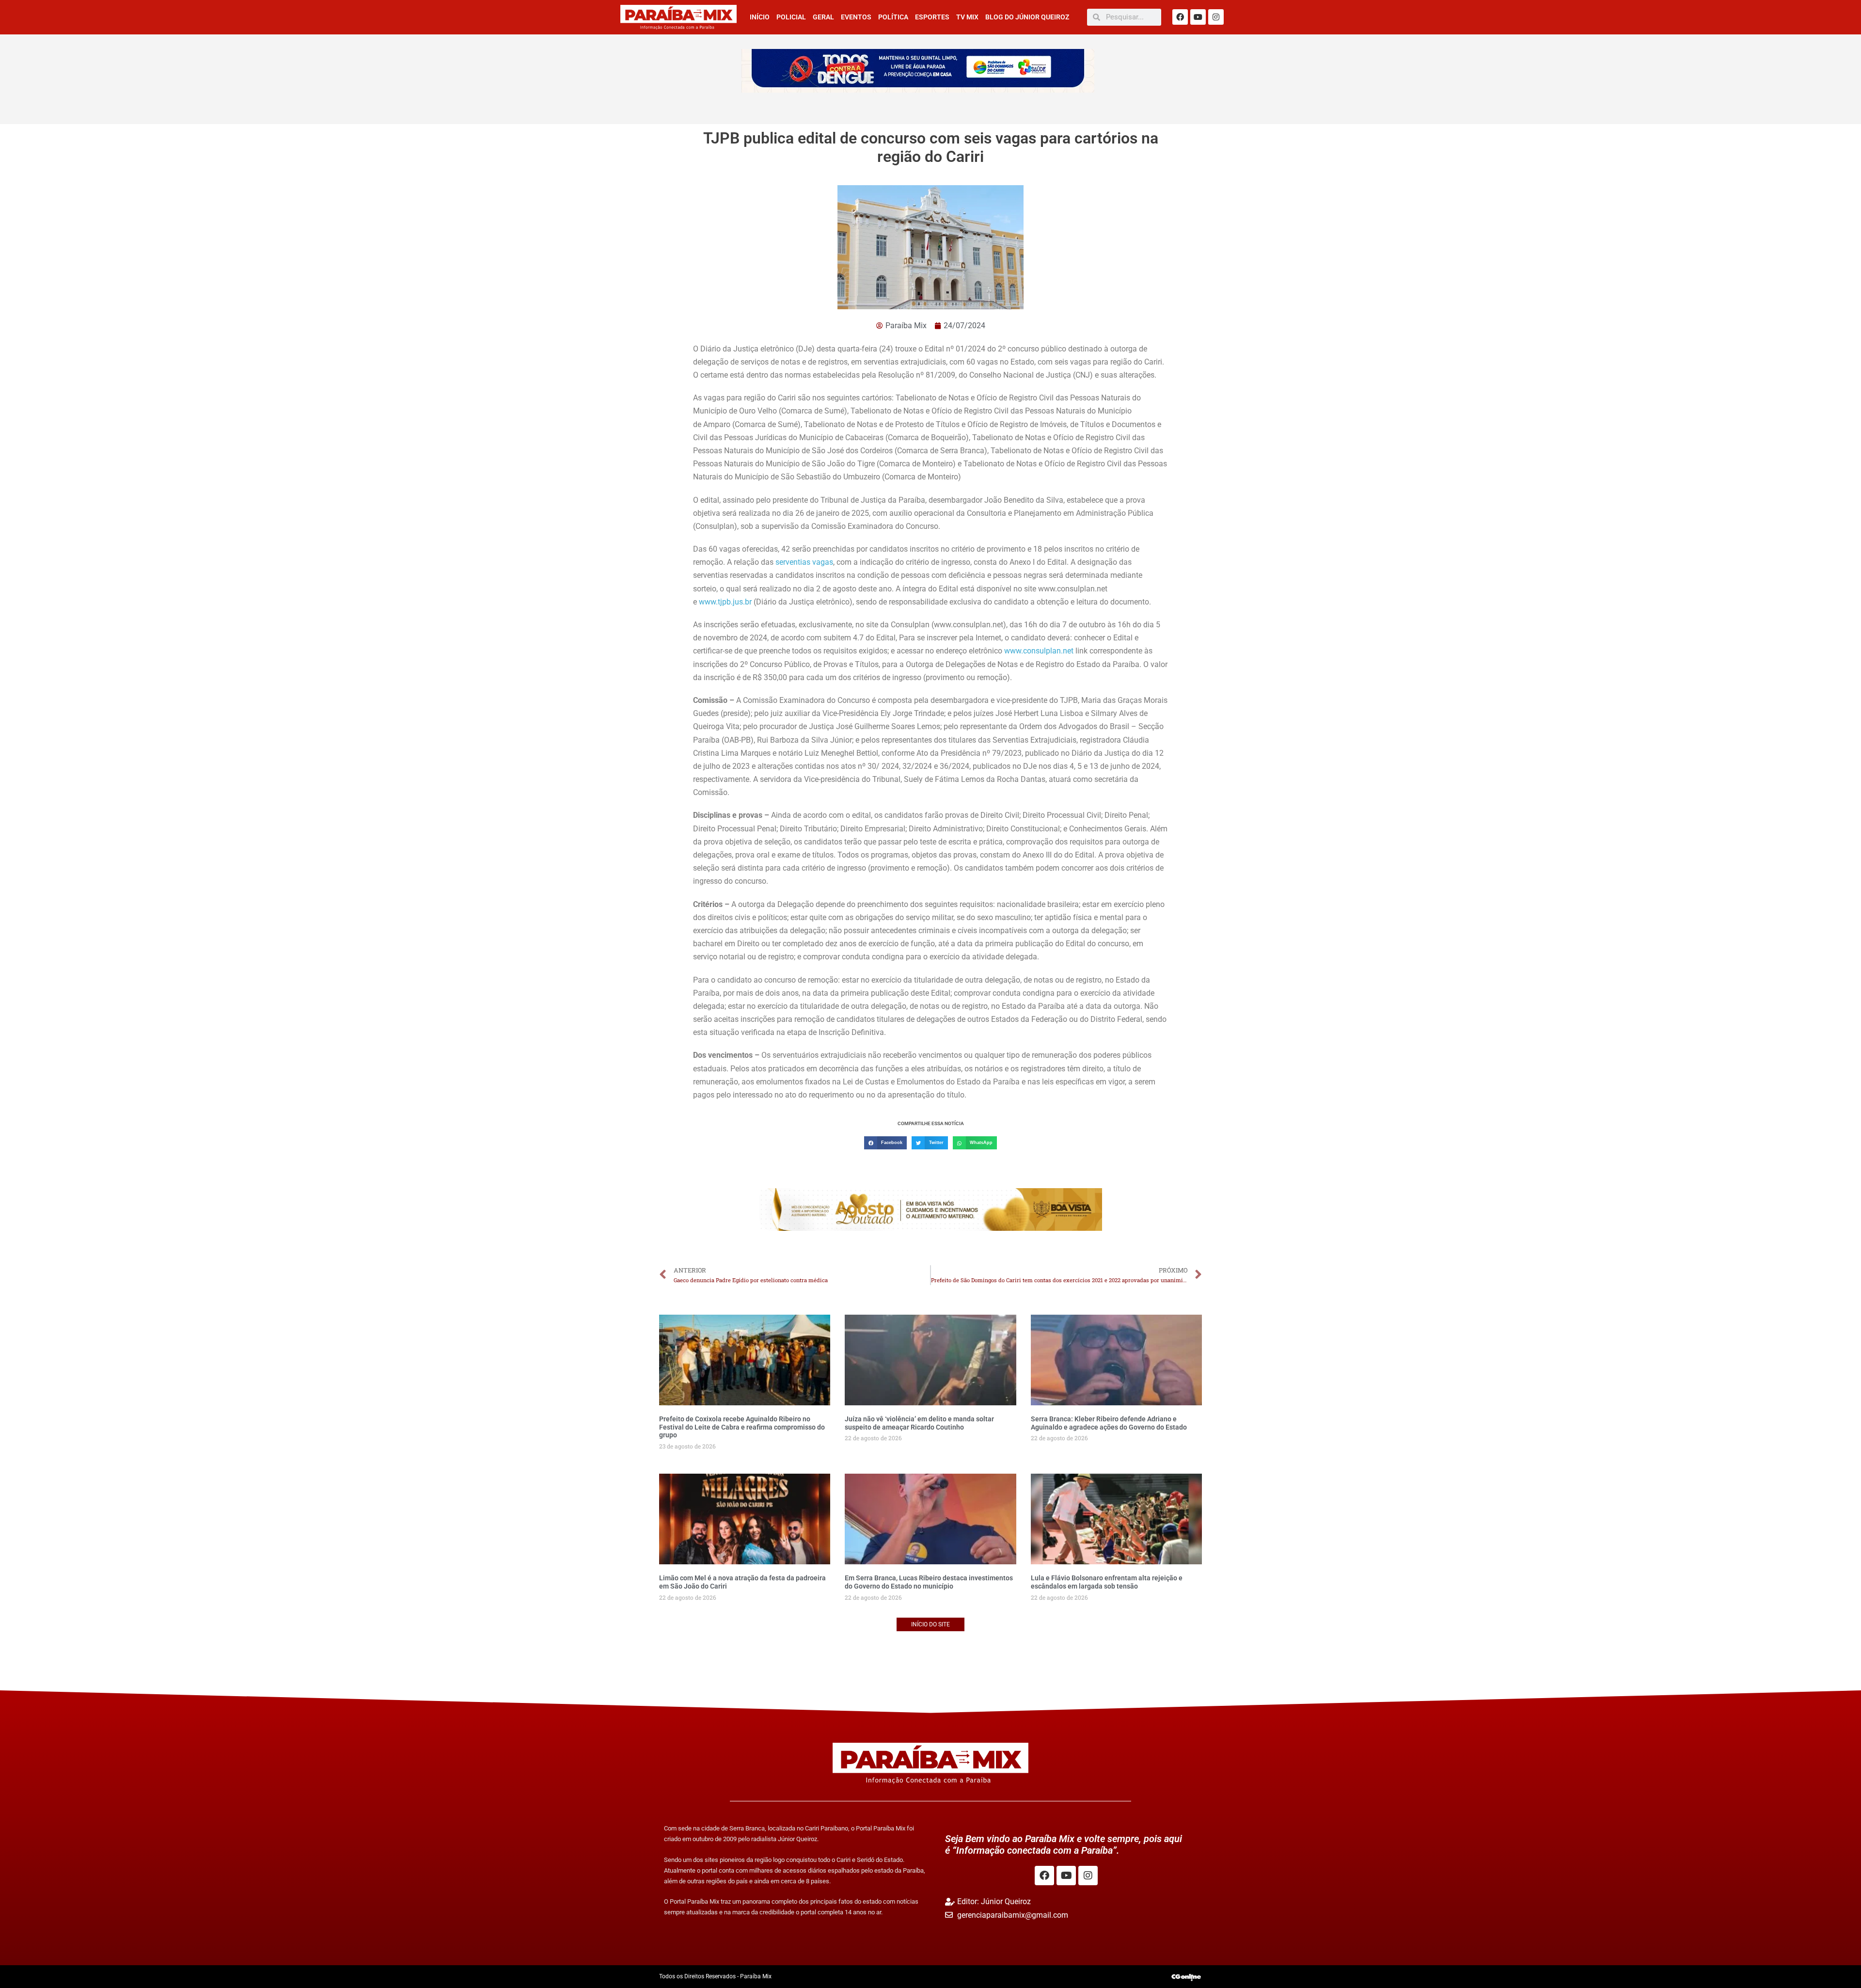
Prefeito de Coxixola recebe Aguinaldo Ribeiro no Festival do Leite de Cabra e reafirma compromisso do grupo (742, 1427)
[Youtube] (1198, 17)
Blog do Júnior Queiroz (1027, 17)
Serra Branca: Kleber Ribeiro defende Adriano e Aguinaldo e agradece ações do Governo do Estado (1109, 1423)
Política (893, 17)
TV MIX (967, 17)
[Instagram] (1216, 17)
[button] (885, 1143)
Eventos (856, 17)
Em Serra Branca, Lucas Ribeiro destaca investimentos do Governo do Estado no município (929, 1582)
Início (760, 17)
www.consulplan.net (1039, 651)
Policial (791, 17)
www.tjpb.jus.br (725, 602)
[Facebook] (1180, 17)
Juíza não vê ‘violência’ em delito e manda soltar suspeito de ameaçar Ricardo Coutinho (919, 1423)
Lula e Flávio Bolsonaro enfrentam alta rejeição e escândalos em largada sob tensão (1107, 1582)
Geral (823, 17)
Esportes (932, 17)
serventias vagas (804, 562)
